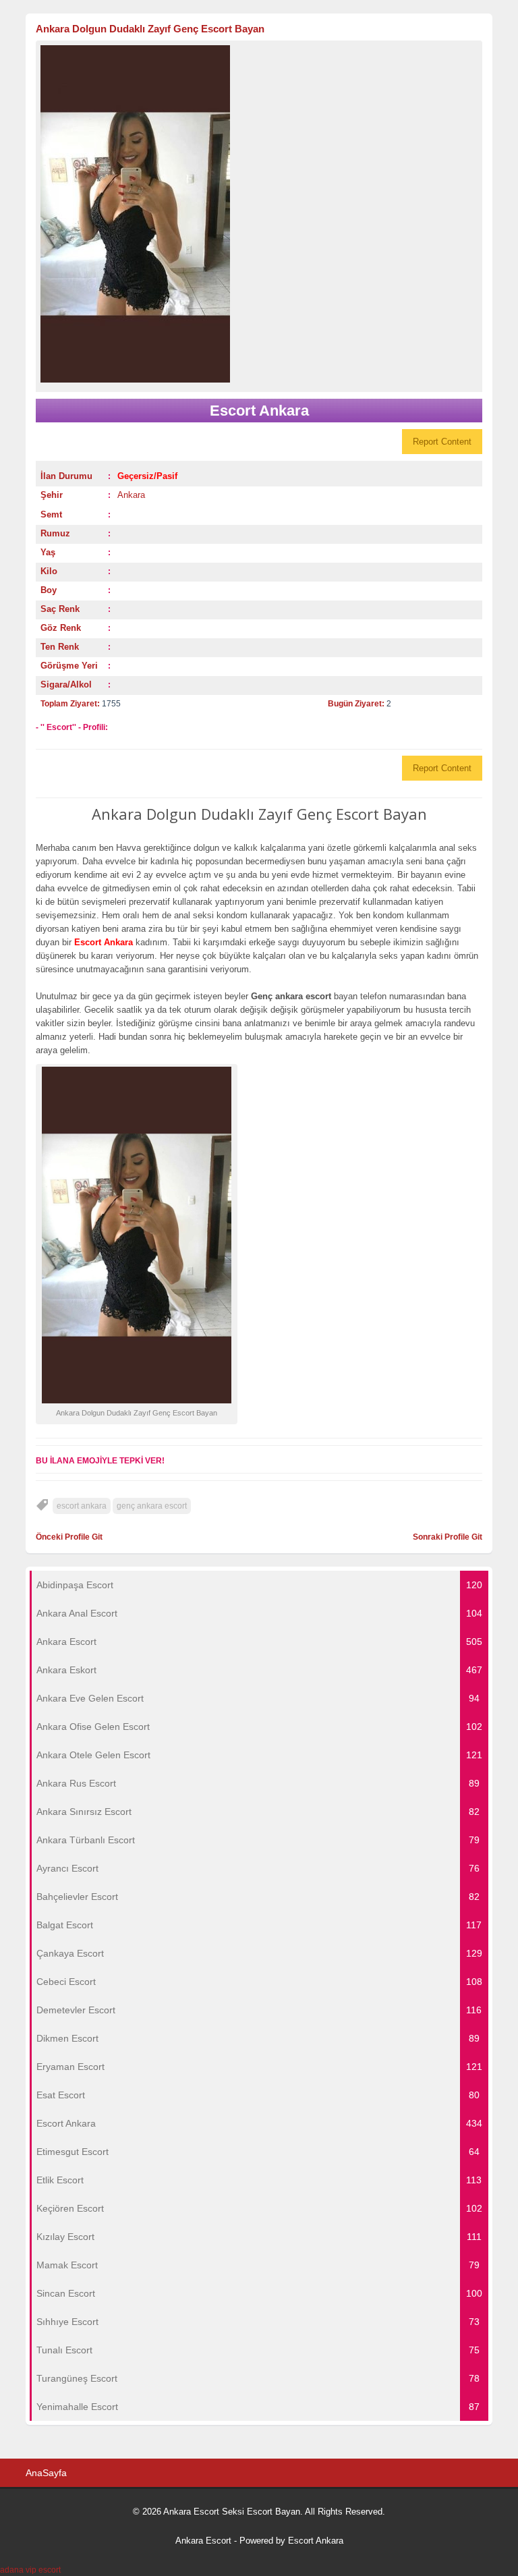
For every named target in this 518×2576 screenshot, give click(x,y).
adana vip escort (30, 2570)
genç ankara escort (152, 1506)
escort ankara (82, 1506)
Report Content (442, 442)
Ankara (131, 495)
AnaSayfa (46, 2473)
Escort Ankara (316, 2541)
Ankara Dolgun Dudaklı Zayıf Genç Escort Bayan (150, 29)
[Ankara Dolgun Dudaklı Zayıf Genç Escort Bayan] (259, 214)
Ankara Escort (203, 2541)
